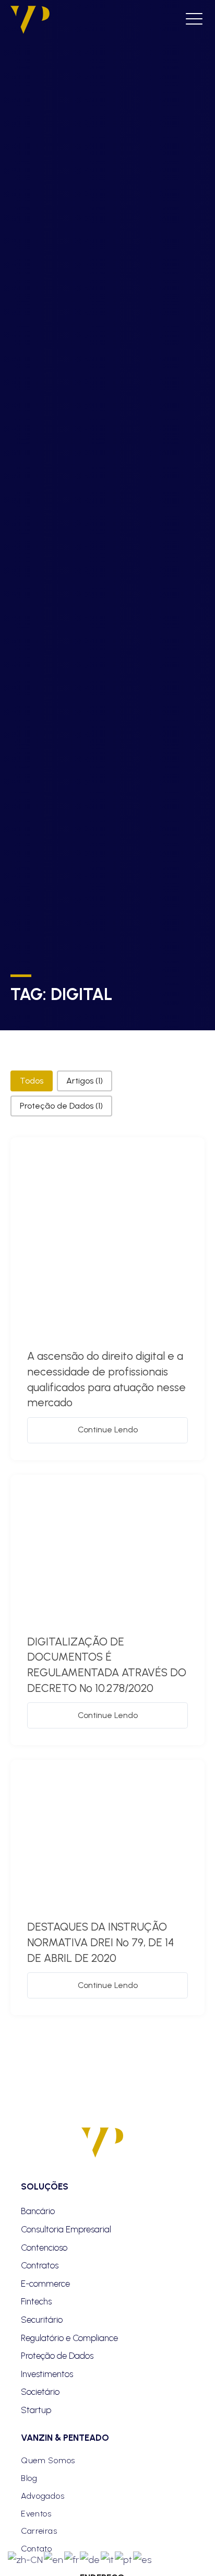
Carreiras (39, 2531)
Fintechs (36, 2301)
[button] (32, 1081)
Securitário (42, 2320)
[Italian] (108, 2559)
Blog (29, 2478)
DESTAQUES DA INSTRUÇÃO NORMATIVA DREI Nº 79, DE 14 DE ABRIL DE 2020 (100, 1942)
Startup (36, 2410)
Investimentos (47, 2374)
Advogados (43, 2496)
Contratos (40, 2265)
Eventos (36, 2514)
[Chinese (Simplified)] (26, 2559)
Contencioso (44, 2248)
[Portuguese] (124, 2559)
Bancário (38, 2211)
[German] (90, 2559)
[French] (72, 2559)
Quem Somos (48, 2460)
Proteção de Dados (57, 2356)
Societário (40, 2392)
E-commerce (45, 2284)
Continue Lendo (108, 1430)
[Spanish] (143, 2559)
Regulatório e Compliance (69, 2338)
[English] (54, 2559)
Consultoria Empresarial (66, 2229)
